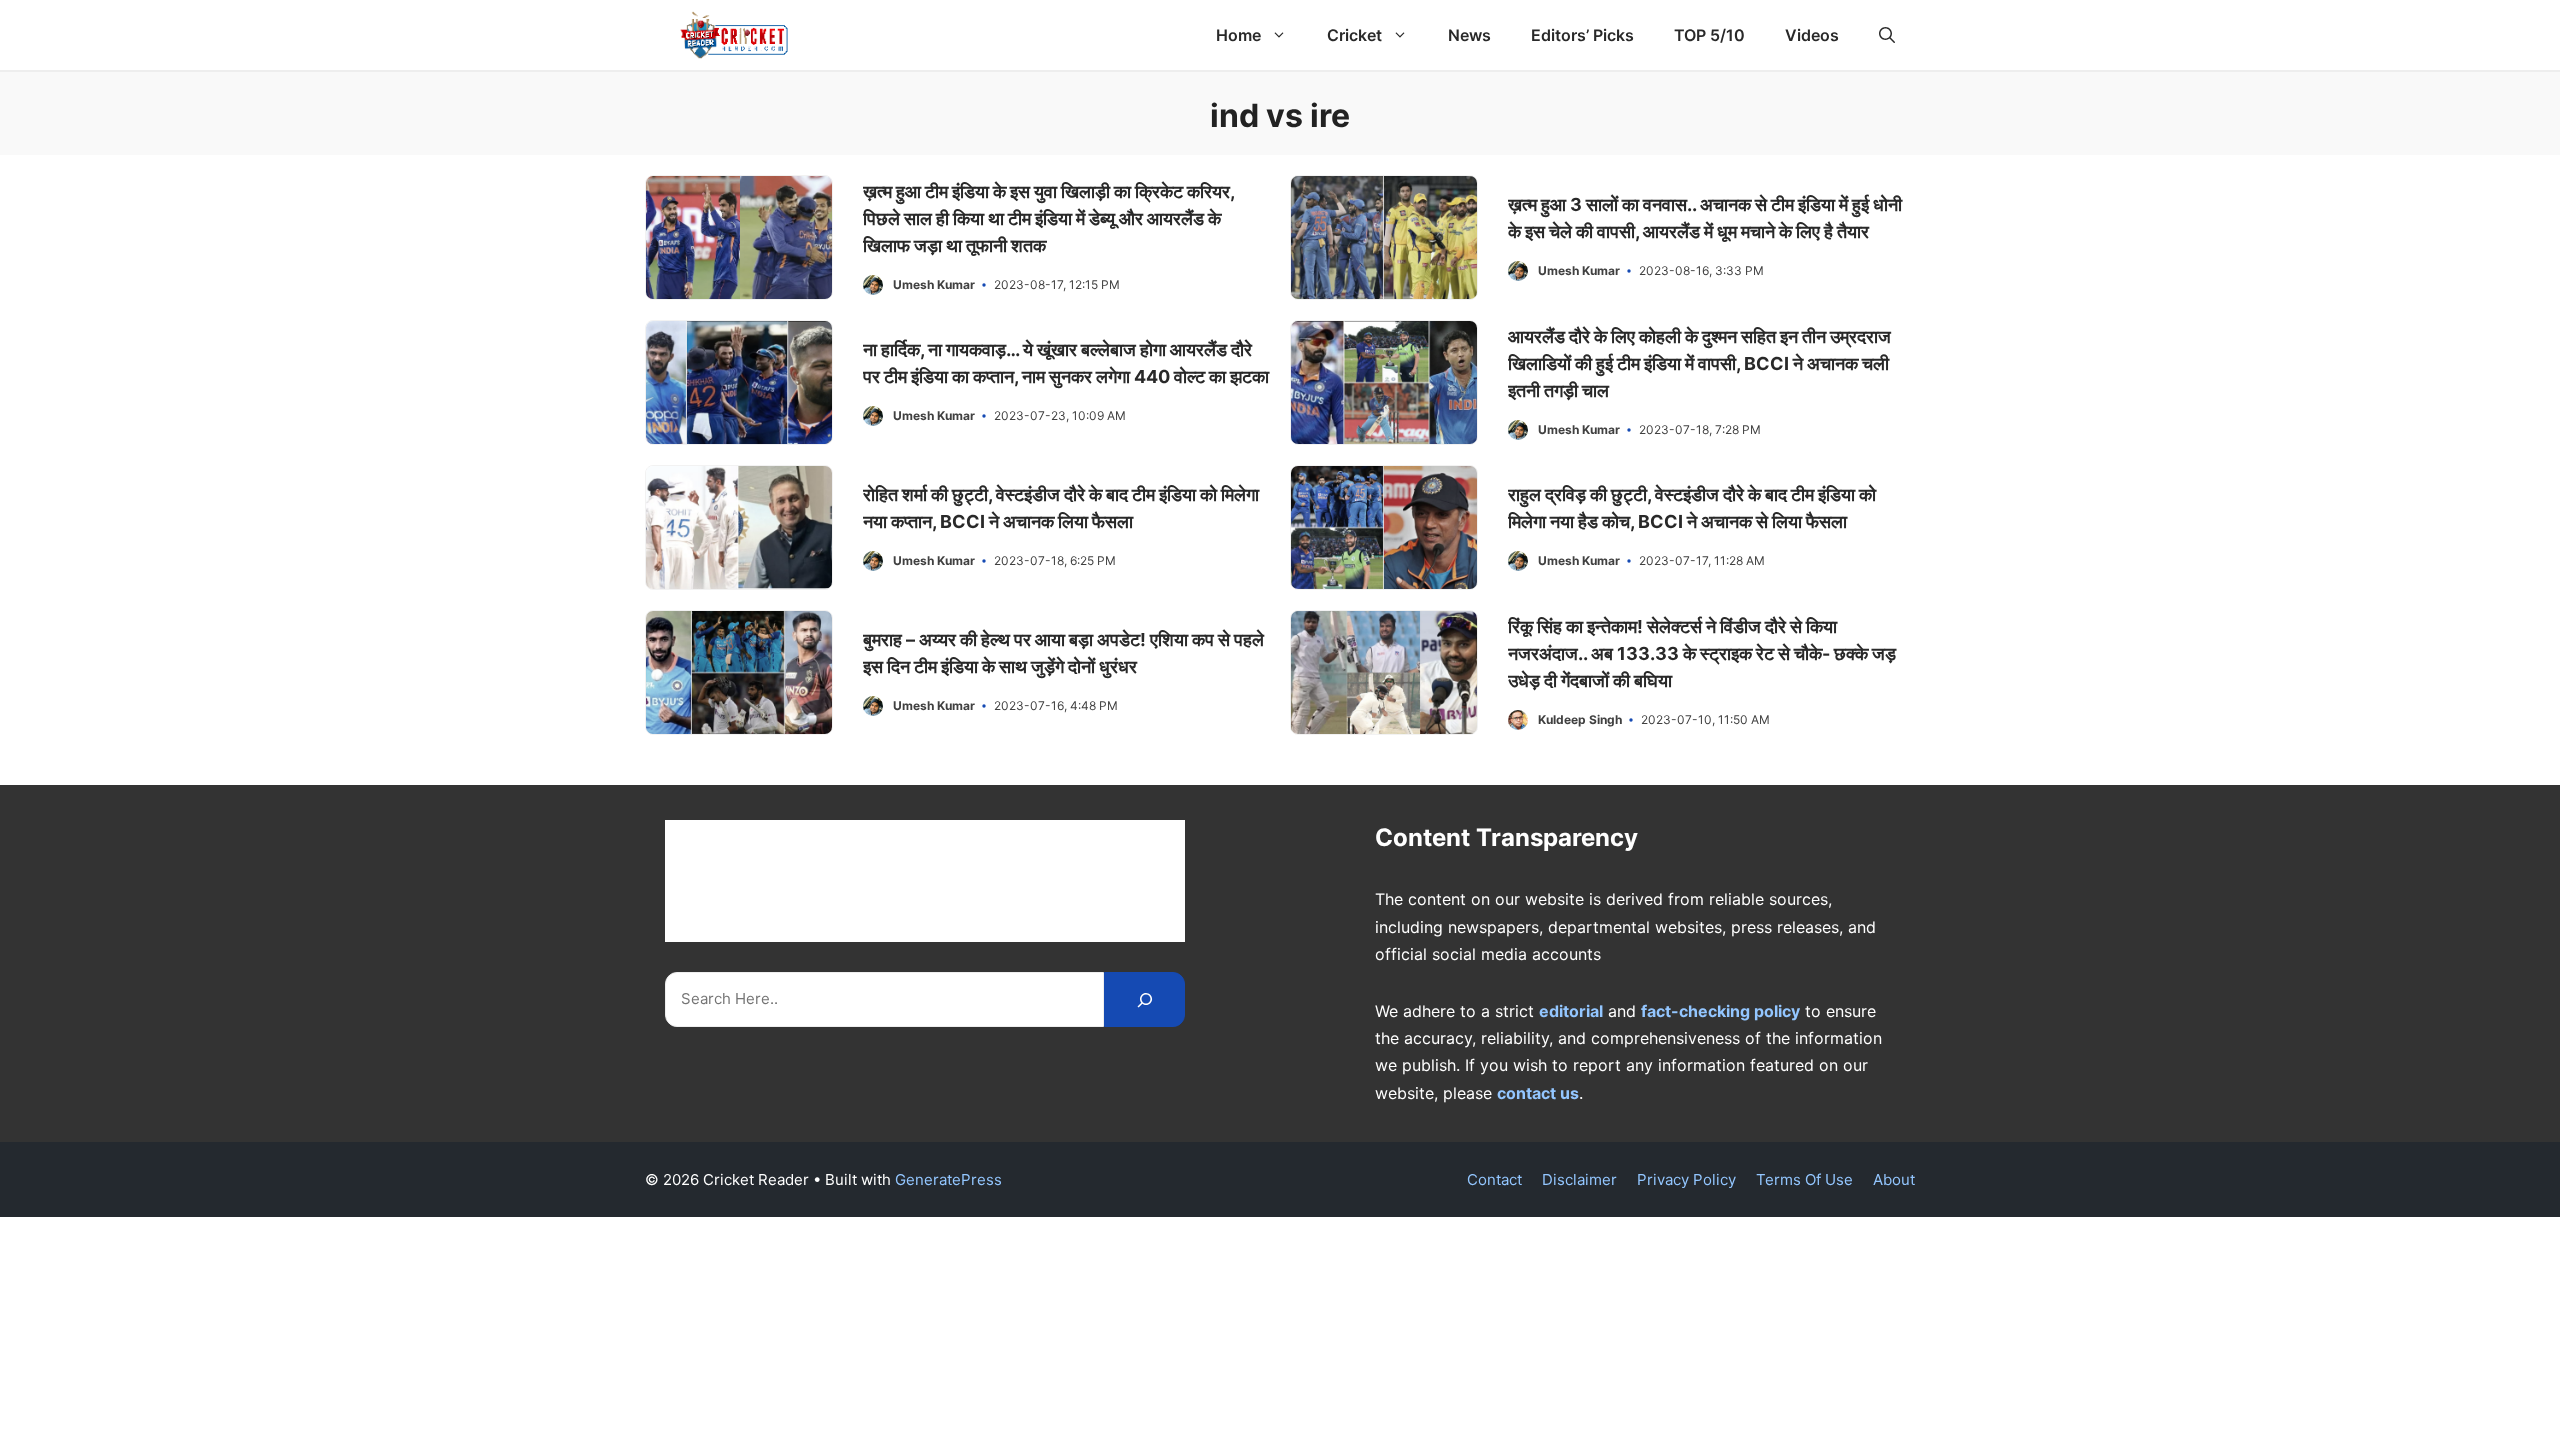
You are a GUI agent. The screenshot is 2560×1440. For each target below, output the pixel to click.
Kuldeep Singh (1580, 719)
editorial (1571, 1011)
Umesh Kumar (934, 284)
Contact (1494, 1179)
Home (1238, 35)
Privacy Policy (1686, 1179)
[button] (1887, 35)
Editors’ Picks (1582, 35)
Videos (1812, 35)
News (1469, 35)
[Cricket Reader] (734, 35)
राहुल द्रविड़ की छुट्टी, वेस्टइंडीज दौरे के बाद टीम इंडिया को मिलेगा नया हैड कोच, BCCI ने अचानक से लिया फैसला (1692, 508)
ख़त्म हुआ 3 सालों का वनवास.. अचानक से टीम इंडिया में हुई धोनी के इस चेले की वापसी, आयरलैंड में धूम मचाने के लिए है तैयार (1705, 218)
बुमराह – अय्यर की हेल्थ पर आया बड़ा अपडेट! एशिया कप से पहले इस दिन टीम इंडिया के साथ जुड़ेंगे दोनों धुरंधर (1063, 653)
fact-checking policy (1720, 1011)
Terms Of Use (1804, 1179)
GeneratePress (948, 1179)
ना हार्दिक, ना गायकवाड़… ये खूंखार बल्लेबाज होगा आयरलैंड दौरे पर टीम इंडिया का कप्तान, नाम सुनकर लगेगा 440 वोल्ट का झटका (1066, 363)
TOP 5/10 (1709, 35)
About (1894, 1179)
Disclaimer (1579, 1179)
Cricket (1354, 35)
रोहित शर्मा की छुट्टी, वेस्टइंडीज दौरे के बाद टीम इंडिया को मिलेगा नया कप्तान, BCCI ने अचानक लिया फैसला (1061, 508)
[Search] (1144, 999)
